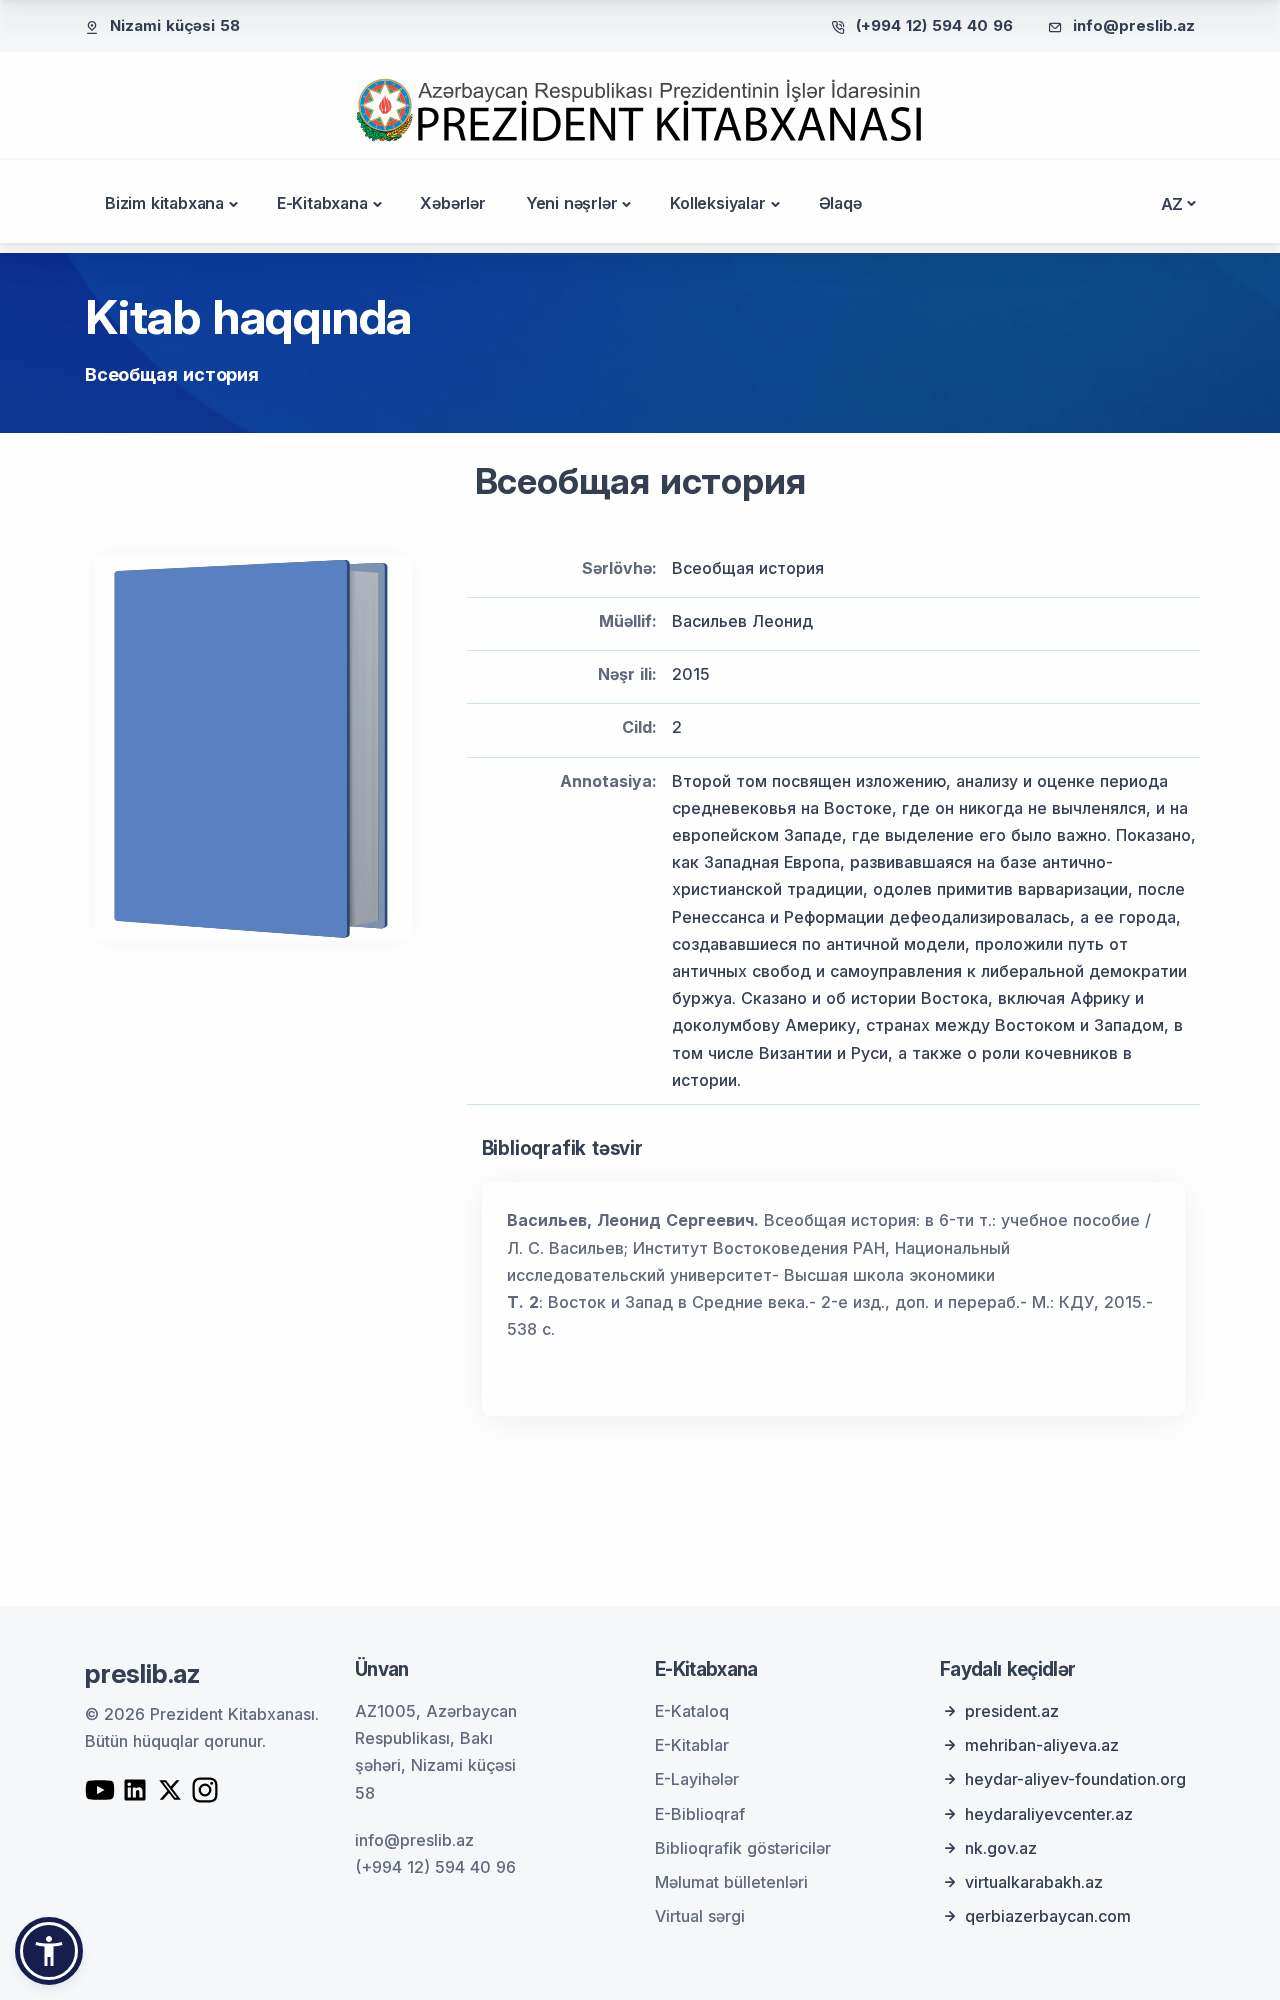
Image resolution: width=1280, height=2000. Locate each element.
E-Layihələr (697, 1779)
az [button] (1172, 204)
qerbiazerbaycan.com (1048, 1916)
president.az (1012, 1711)
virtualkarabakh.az (1034, 1882)
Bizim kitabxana (164, 203)
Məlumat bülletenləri (731, 1882)
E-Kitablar (692, 1745)
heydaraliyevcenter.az (1049, 1814)
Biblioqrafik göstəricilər (743, 1848)
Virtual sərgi (700, 1916)
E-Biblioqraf (700, 1814)
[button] (49, 1951)
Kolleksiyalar (717, 203)
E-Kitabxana (322, 203)
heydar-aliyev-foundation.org (1075, 1779)
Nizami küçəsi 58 (175, 25)
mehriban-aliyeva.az (1042, 1745)
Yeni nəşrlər (572, 203)
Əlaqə (840, 203)
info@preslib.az (1134, 25)
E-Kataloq (692, 1711)
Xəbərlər (452, 203)
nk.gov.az (1001, 1848)
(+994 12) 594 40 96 (934, 25)
